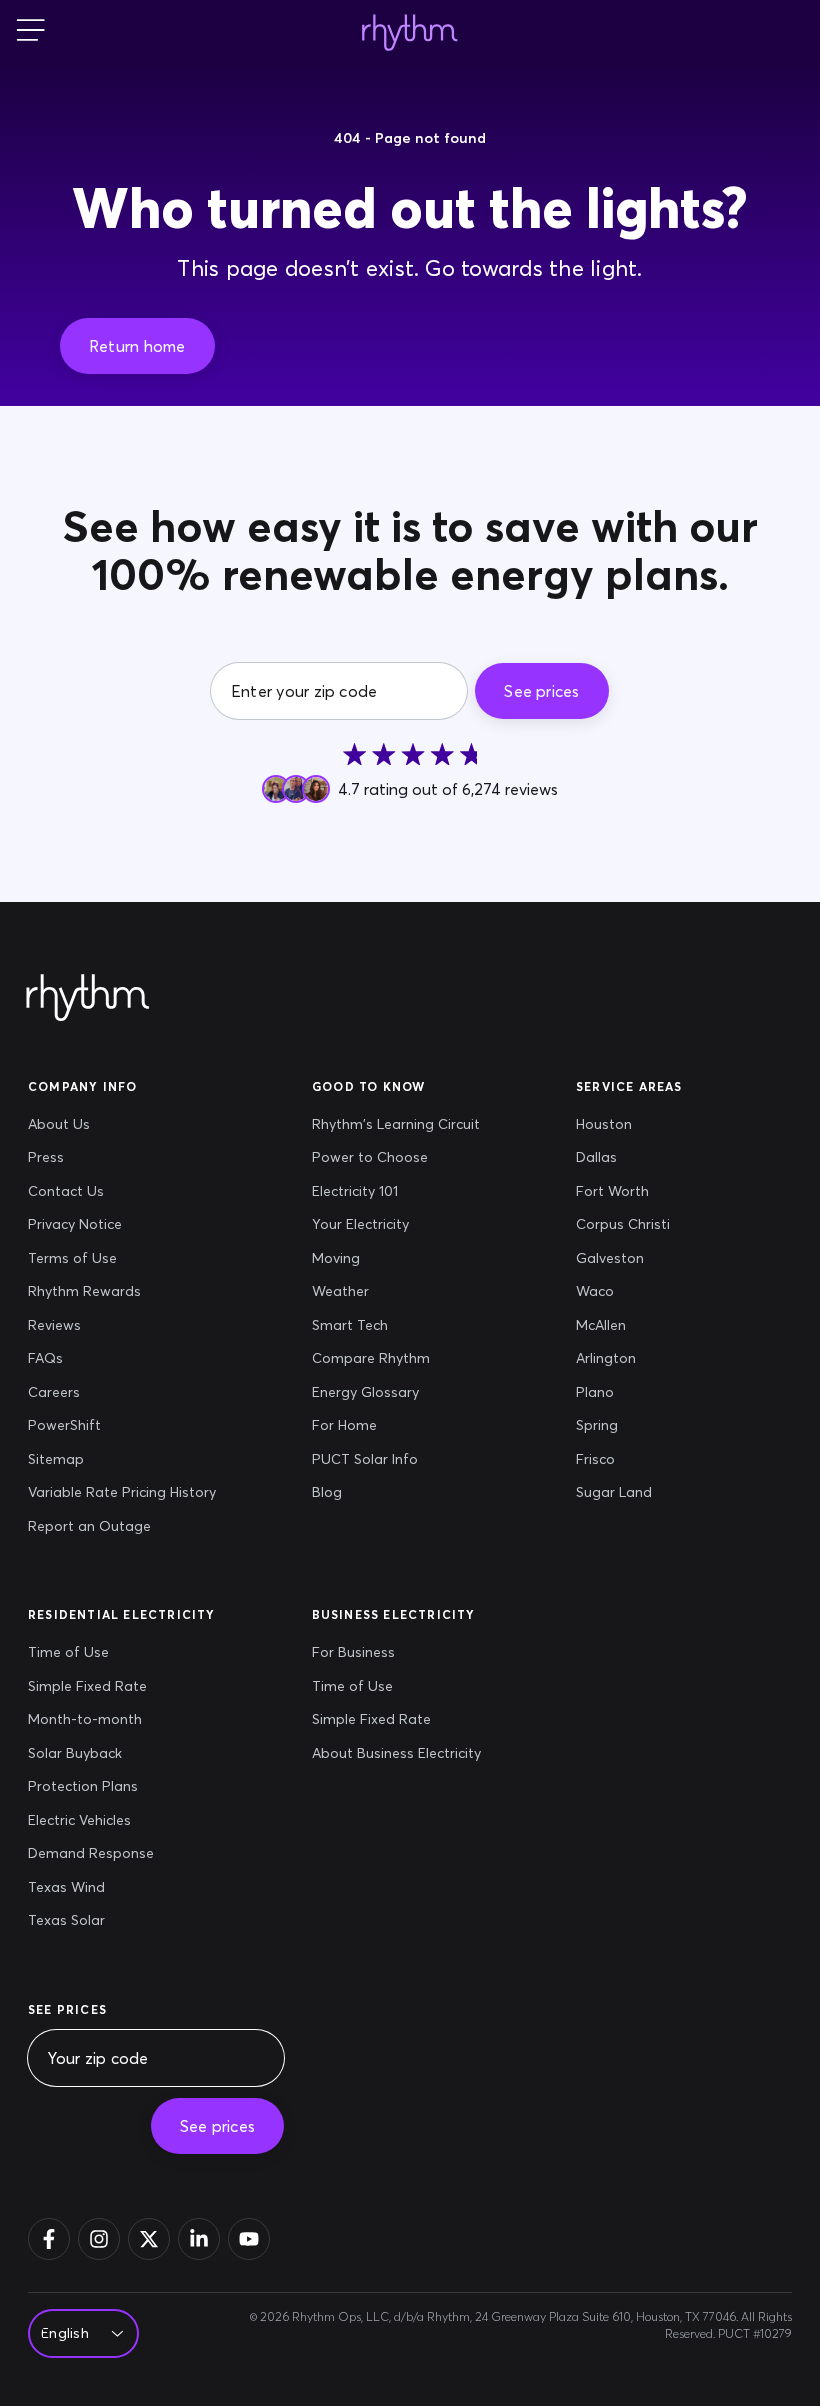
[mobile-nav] (31, 32)
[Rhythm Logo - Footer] (88, 998)
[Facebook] (49, 2239)
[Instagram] (99, 2239)
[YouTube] (249, 2239)
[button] (137, 346)
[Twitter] (149, 2239)
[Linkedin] (199, 2239)
